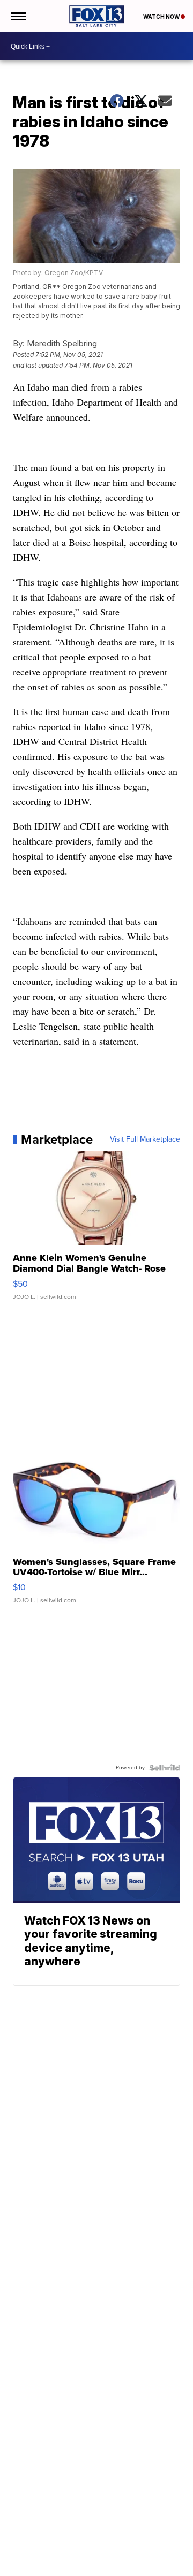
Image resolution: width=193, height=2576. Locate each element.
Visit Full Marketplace (145, 1139)
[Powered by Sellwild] (165, 1768)
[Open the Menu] (18, 16)
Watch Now (162, 17)
